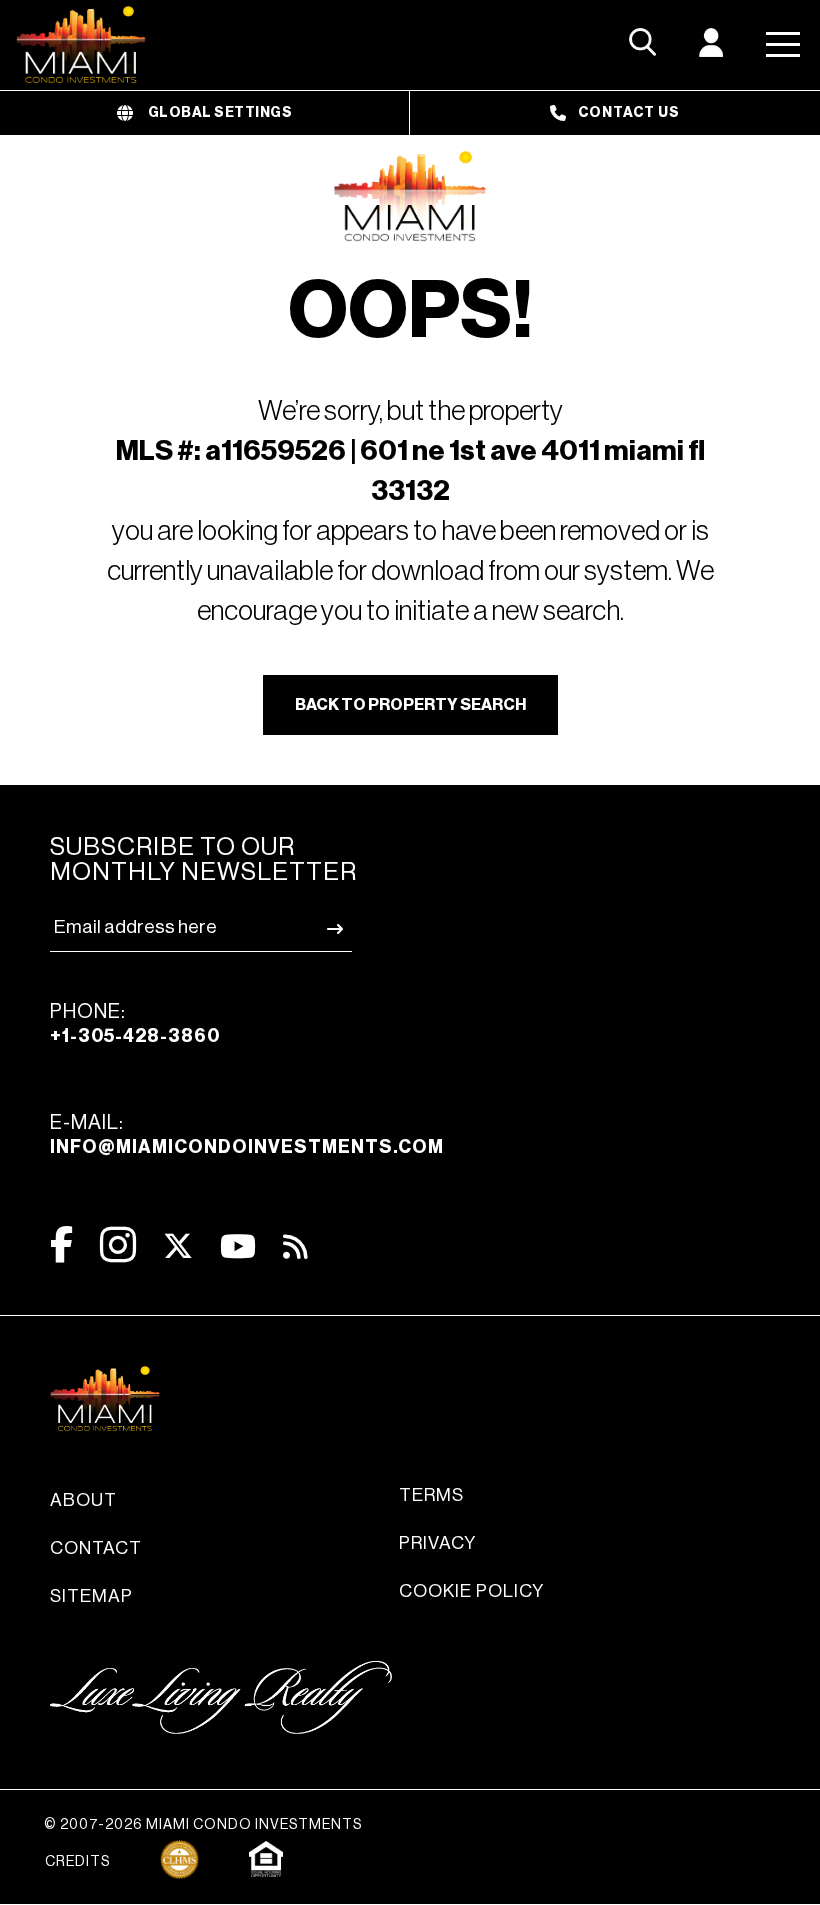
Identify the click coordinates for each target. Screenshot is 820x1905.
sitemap (91, 1596)
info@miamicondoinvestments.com (247, 1147)
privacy (437, 1543)
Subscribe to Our (203, 860)
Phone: (135, 1023)
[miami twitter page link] (178, 1246)
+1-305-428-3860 (135, 1036)
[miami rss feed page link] (295, 1245)
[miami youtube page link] (238, 1246)
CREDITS (77, 1862)
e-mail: (247, 1134)
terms (431, 1495)
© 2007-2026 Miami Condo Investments (203, 1825)
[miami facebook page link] (61, 1244)
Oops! (410, 312)
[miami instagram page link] (118, 1244)
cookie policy (471, 1591)
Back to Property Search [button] (410, 705)
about (83, 1500)
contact (96, 1548)
